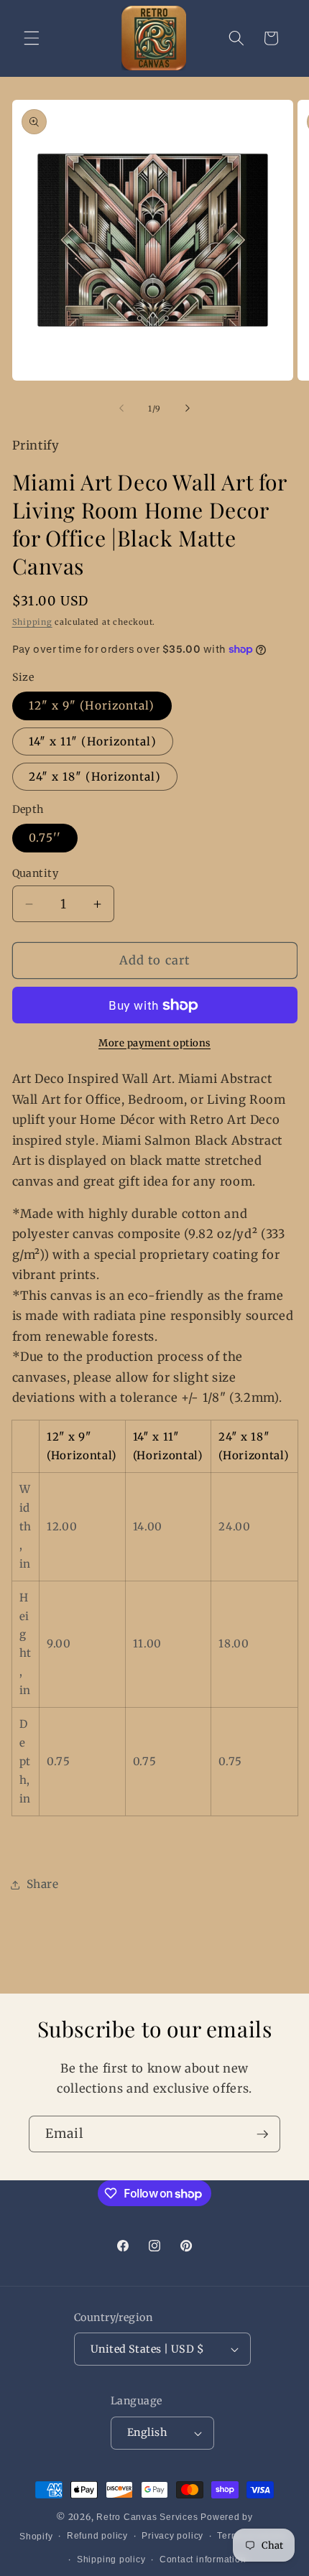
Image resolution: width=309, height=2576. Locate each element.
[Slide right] (188, 409)
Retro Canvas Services (147, 2517)
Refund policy (97, 2536)
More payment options (154, 1043)
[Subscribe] (262, 2134)
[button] (32, 38)
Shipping (32, 622)
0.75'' (45, 838)
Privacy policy (172, 2536)
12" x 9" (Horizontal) (92, 706)
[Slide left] (121, 409)
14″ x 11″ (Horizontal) (93, 741)
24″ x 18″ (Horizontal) (95, 777)
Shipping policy (111, 2559)
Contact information (203, 2559)
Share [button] (43, 1884)
